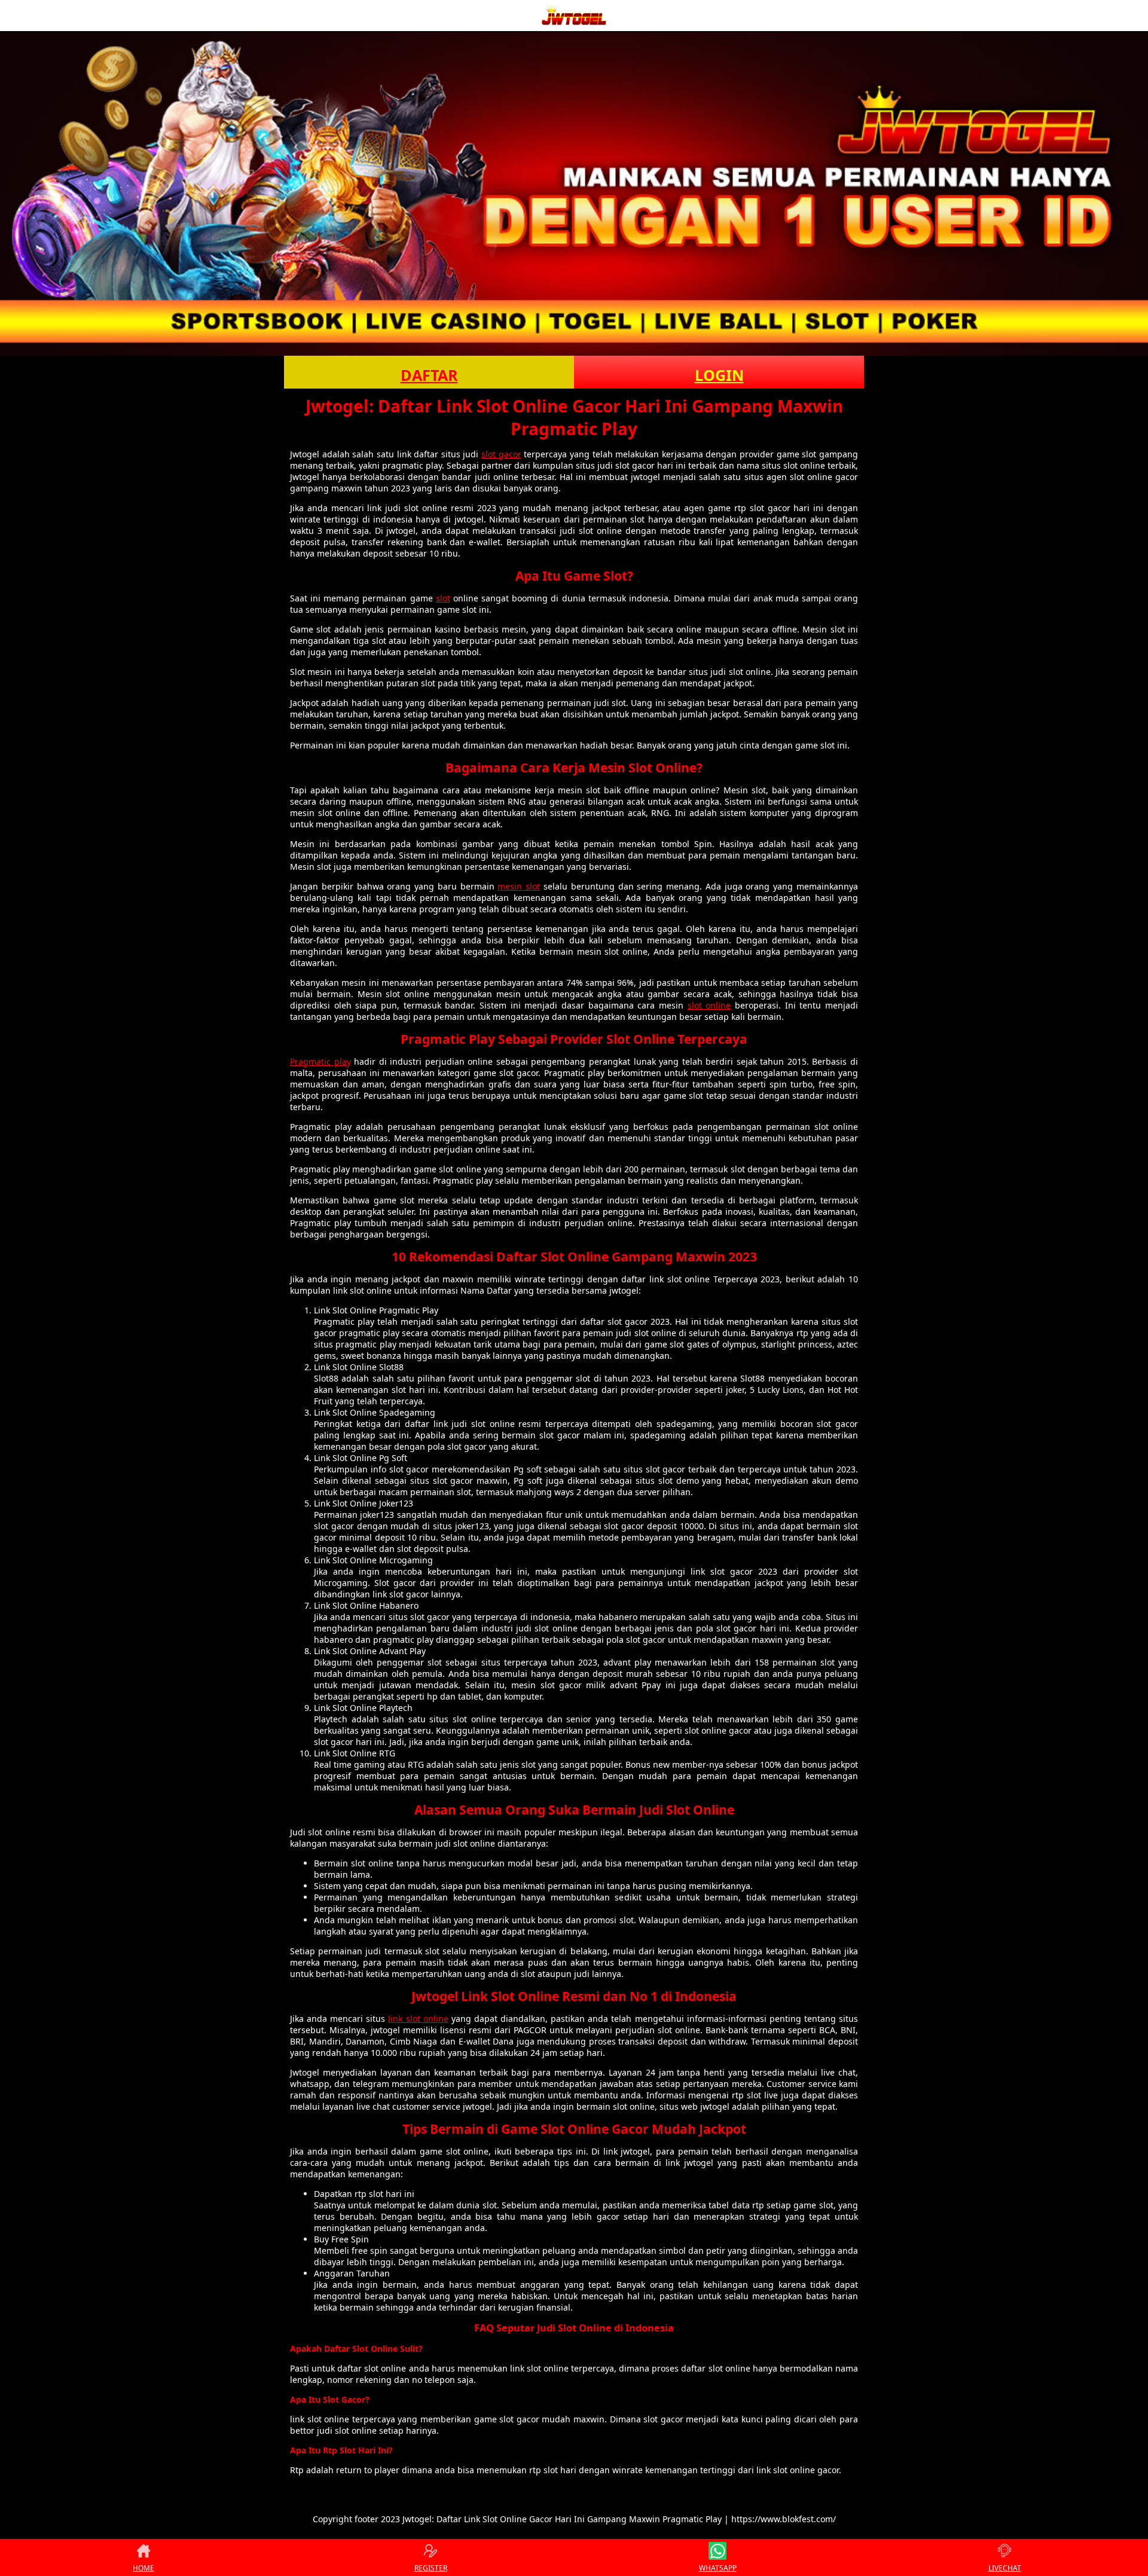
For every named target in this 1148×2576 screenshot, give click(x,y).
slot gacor (501, 454)
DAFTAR (429, 375)
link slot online (418, 2019)
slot (443, 598)
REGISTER (431, 2568)
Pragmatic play (320, 1061)
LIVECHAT (1005, 2568)
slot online (709, 1005)
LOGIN (719, 375)
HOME (143, 2568)
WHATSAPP (718, 2568)
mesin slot (519, 886)
